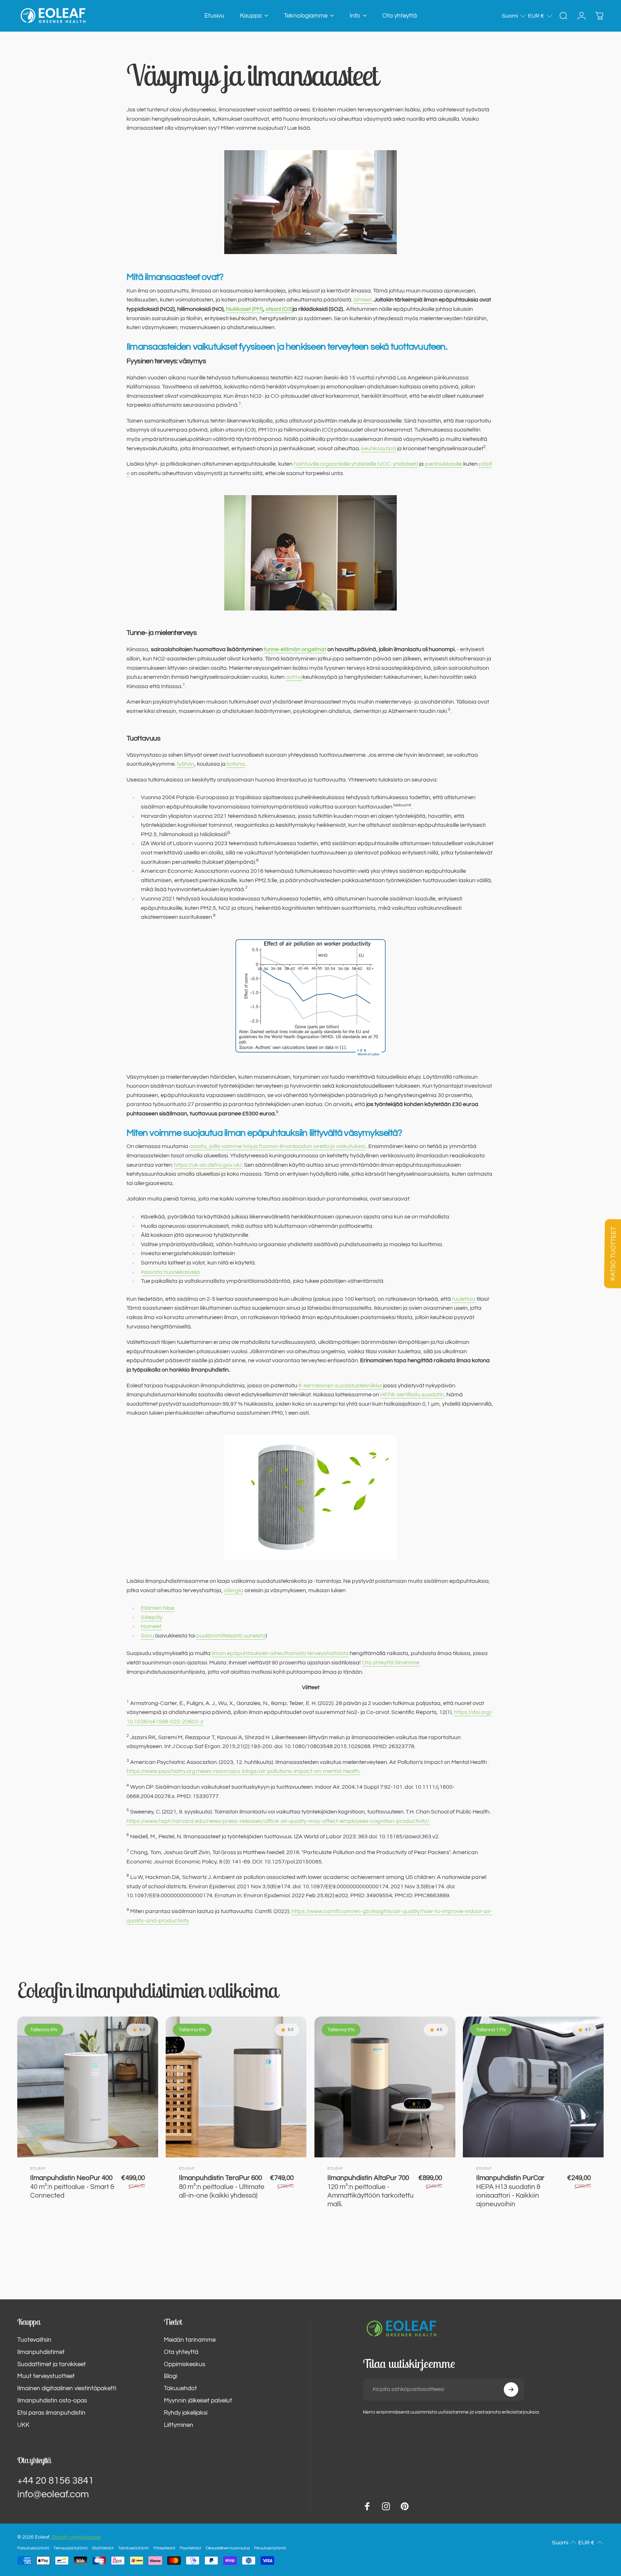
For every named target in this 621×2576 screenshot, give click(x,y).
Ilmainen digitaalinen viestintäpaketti (67, 2388)
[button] (514, 16)
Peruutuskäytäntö (270, 2548)
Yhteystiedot (164, 2548)
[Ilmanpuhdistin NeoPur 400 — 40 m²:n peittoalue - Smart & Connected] (88, 2087)
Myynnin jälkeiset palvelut (198, 2401)
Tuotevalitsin (34, 2340)
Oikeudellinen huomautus (228, 2548)
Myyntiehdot (190, 2548)
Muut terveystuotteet (46, 2376)
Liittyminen (179, 2425)
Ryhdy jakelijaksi (186, 2413)
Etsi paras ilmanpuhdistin (51, 2413)
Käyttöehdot (103, 2548)
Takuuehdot (180, 2388)
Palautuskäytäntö (33, 2548)
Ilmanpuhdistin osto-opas (52, 2401)
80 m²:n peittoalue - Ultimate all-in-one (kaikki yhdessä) (222, 2187)
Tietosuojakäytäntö (71, 2548)
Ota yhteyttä (181, 2352)
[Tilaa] (511, 2390)
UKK (23, 2425)
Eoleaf (38, 2169)
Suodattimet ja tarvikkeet (52, 2364)
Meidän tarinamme (190, 2340)
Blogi (171, 2376)
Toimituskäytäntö (134, 2548)
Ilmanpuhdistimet (41, 2352)
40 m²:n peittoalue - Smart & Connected (72, 2187)
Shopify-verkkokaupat (76, 2537)
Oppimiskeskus (185, 2364)
